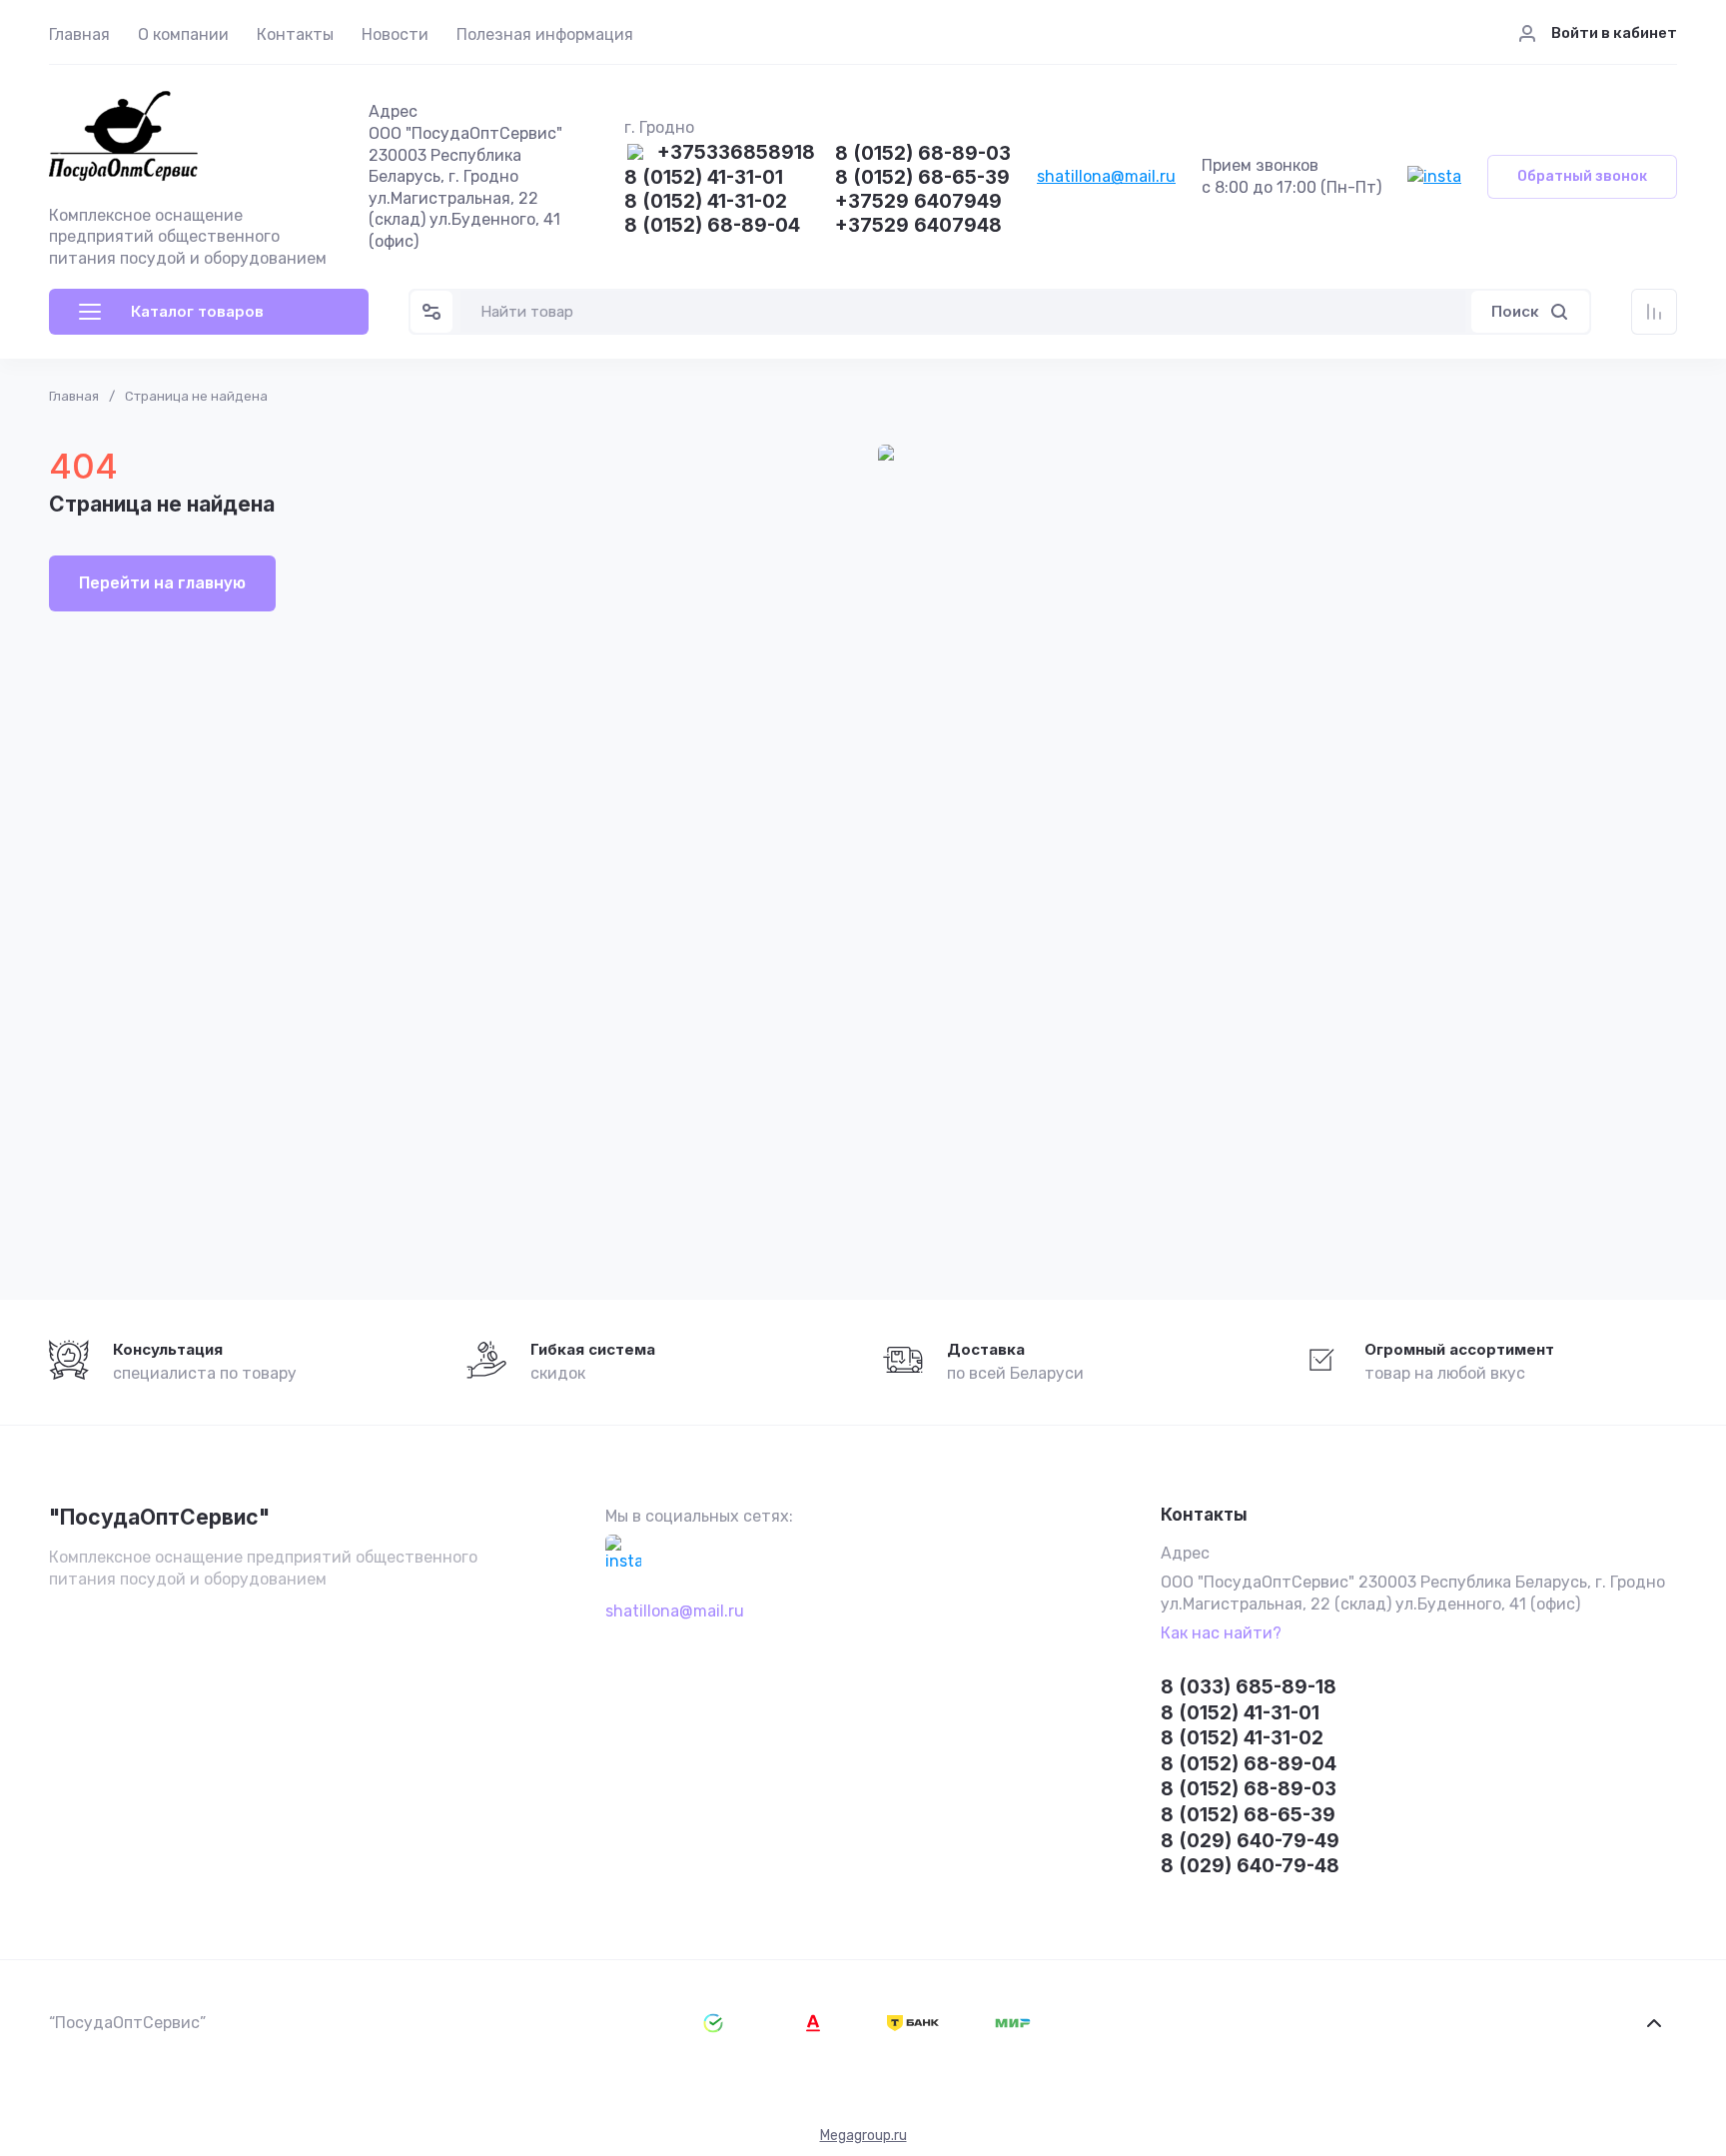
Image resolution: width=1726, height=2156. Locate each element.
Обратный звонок (1582, 176)
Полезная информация (545, 34)
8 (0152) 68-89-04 (712, 226)
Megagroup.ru (863, 2136)
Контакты (295, 34)
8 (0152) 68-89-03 (923, 154)
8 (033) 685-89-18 (1249, 1687)
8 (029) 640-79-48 (1250, 1866)
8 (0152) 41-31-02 (706, 202)
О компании (183, 34)
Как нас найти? (1221, 1633)
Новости (395, 34)
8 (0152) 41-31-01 (704, 178)
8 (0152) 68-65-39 (922, 178)
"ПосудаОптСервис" (159, 1517)
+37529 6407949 (918, 202)
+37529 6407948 (918, 226)
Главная (79, 34)
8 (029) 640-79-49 (1250, 1841)
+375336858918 (736, 153)
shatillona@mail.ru (1106, 176)
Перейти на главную (162, 583)
